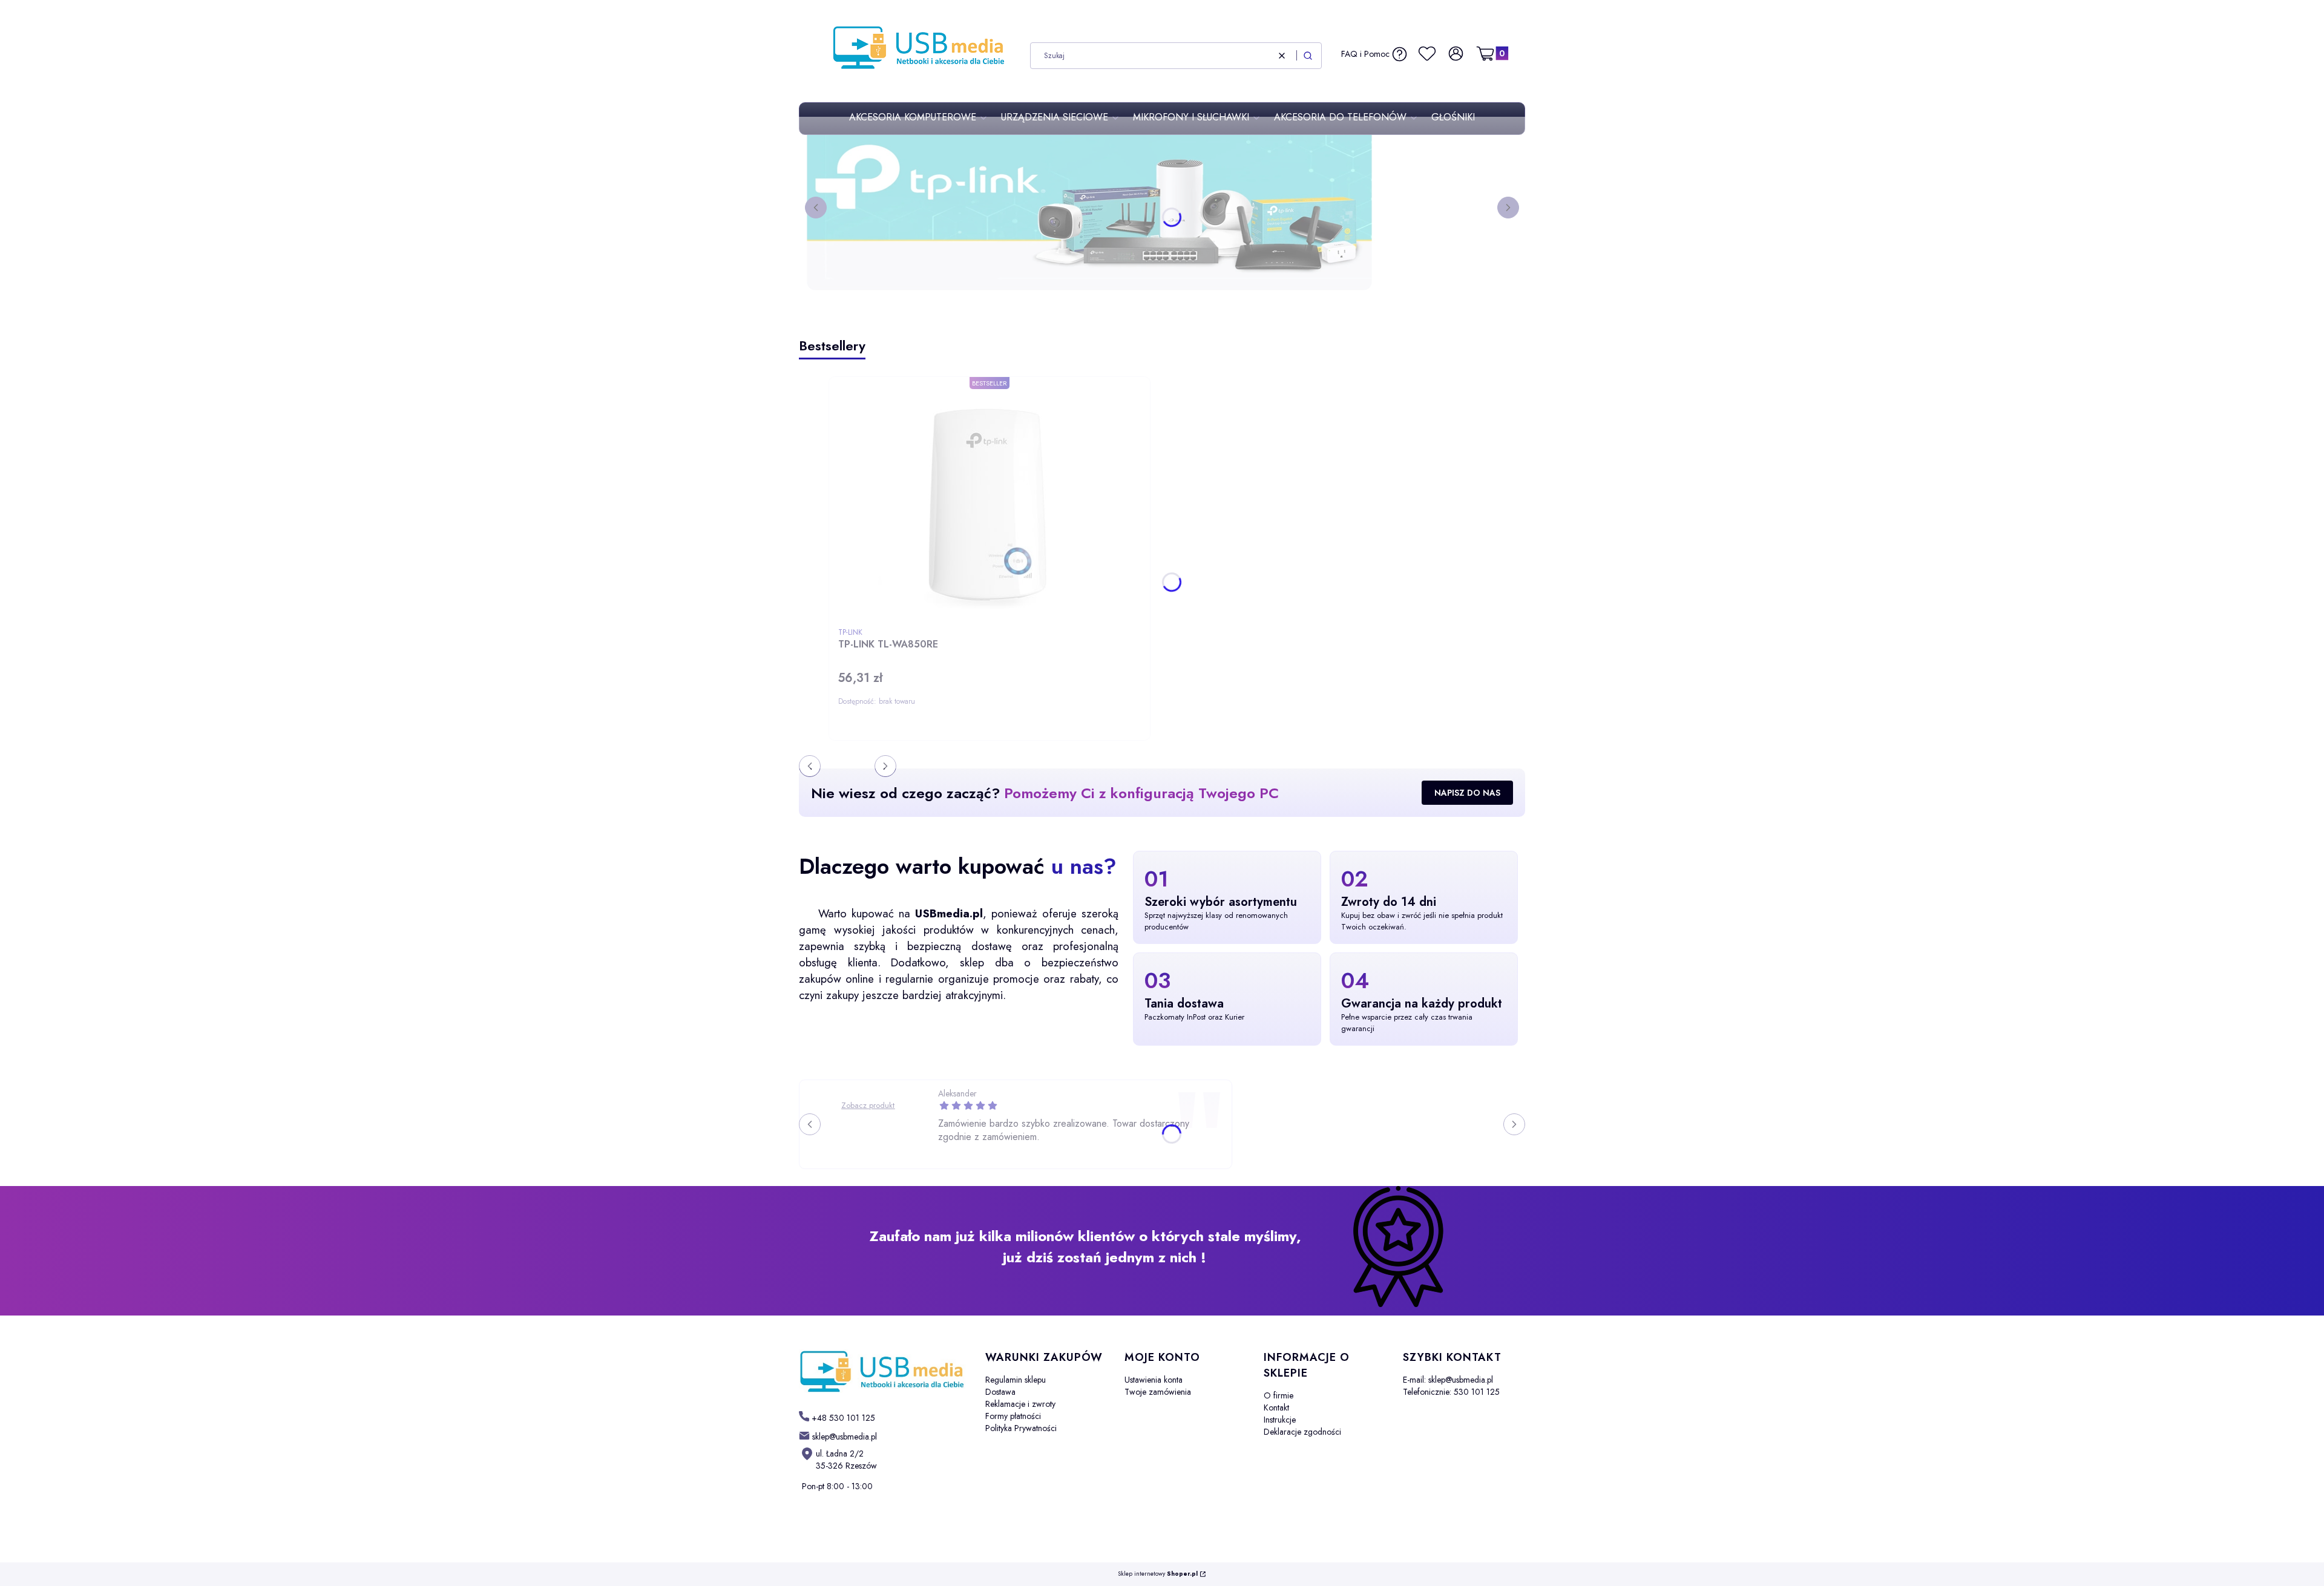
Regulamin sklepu (1016, 1380)
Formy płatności (1013, 1416)
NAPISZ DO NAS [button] (1467, 793)
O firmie (1279, 1395)
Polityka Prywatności (1021, 1428)
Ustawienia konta (1154, 1380)
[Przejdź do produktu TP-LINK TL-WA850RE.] (990, 504)
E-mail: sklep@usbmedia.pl (1448, 1380)
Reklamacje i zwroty (1020, 1404)
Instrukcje (1280, 1420)
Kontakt (1276, 1407)
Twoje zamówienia (1158, 1392)
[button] (1308, 56)
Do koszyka (1023, 743)
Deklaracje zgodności (1302, 1432)
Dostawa (1000, 1392)
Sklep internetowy (1158, 1574)
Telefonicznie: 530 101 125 (1451, 1392)
